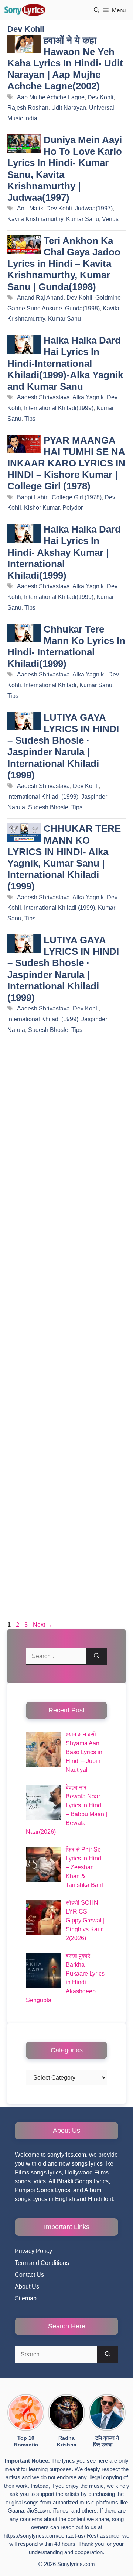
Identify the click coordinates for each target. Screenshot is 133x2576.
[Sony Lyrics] (25, 10)
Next (43, 1625)
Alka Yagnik (88, 397)
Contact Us (29, 2275)
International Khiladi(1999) (59, 408)
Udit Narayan (69, 108)
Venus (110, 219)
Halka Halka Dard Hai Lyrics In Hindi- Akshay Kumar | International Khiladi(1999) (64, 552)
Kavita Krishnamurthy (35, 219)
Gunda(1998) (82, 308)
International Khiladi (50, 685)
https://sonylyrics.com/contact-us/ (45, 2536)
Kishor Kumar (42, 508)
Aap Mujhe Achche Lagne (51, 97)
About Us (27, 2286)
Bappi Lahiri (33, 497)
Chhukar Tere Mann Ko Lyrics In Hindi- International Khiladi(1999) (66, 647)
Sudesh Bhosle (48, 807)
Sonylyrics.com (76, 2564)
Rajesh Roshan (28, 108)
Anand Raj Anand (40, 298)
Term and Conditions (42, 2263)
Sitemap (26, 2298)
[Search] (97, 1656)
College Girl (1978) (77, 497)
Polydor (73, 508)
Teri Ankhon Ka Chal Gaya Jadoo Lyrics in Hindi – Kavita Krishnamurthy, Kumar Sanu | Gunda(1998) (64, 264)
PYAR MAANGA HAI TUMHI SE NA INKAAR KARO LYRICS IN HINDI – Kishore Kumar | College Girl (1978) (66, 463)
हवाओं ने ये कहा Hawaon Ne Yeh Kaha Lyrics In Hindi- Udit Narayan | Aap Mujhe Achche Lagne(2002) (65, 63)
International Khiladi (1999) (43, 797)
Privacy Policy (33, 2251)
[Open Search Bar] (97, 10)
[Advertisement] (66, 1333)
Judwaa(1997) (94, 208)
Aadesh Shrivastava (43, 397)
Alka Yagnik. (89, 674)
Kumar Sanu (83, 219)
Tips (30, 419)
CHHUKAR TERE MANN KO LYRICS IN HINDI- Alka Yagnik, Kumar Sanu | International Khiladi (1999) (64, 857)
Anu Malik (30, 208)
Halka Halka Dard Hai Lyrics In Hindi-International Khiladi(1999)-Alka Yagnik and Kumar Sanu (65, 363)
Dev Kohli (100, 97)
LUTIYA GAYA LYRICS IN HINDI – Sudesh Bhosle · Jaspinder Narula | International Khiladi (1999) (63, 746)
